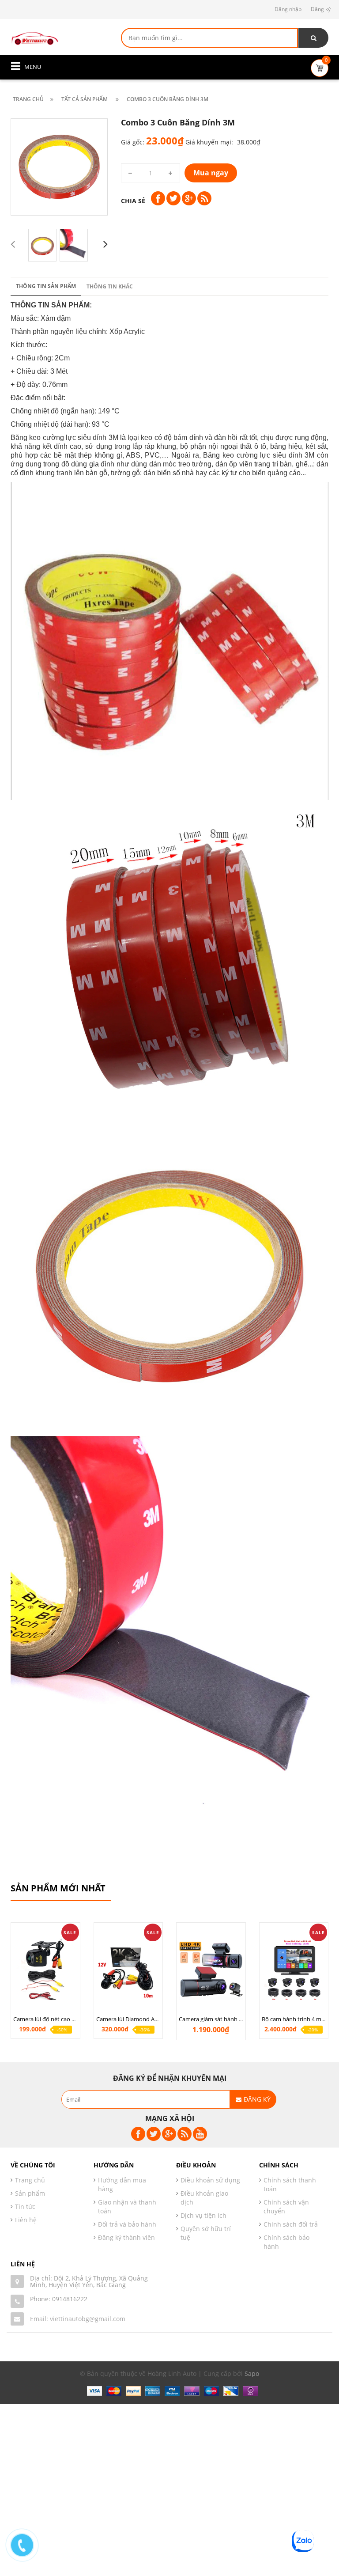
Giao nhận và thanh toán (127, 2207)
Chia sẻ (133, 201)
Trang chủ (30, 2180)
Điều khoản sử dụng (210, 2180)
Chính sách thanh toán (290, 2184)
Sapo (252, 2373)
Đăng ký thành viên (126, 2237)
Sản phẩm (30, 2193)
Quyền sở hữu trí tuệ (206, 2233)
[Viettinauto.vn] (35, 37)
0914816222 (70, 2299)
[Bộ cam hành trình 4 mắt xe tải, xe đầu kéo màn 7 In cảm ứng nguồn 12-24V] (294, 1970)
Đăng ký (321, 9)
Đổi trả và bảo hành (127, 2224)
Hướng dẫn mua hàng (122, 2184)
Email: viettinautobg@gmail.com (78, 2319)
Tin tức (25, 2207)
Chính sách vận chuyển (286, 2207)
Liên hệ (26, 2220)
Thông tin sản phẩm (46, 286)
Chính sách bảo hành (286, 2242)
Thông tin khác (110, 286)
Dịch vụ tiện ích (203, 2215)
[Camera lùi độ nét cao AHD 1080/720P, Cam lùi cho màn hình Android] (45, 1970)
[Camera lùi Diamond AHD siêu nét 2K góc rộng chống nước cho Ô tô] (128, 1970)
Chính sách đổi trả (291, 2224)
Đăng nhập (288, 9)
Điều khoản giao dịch (204, 2198)
